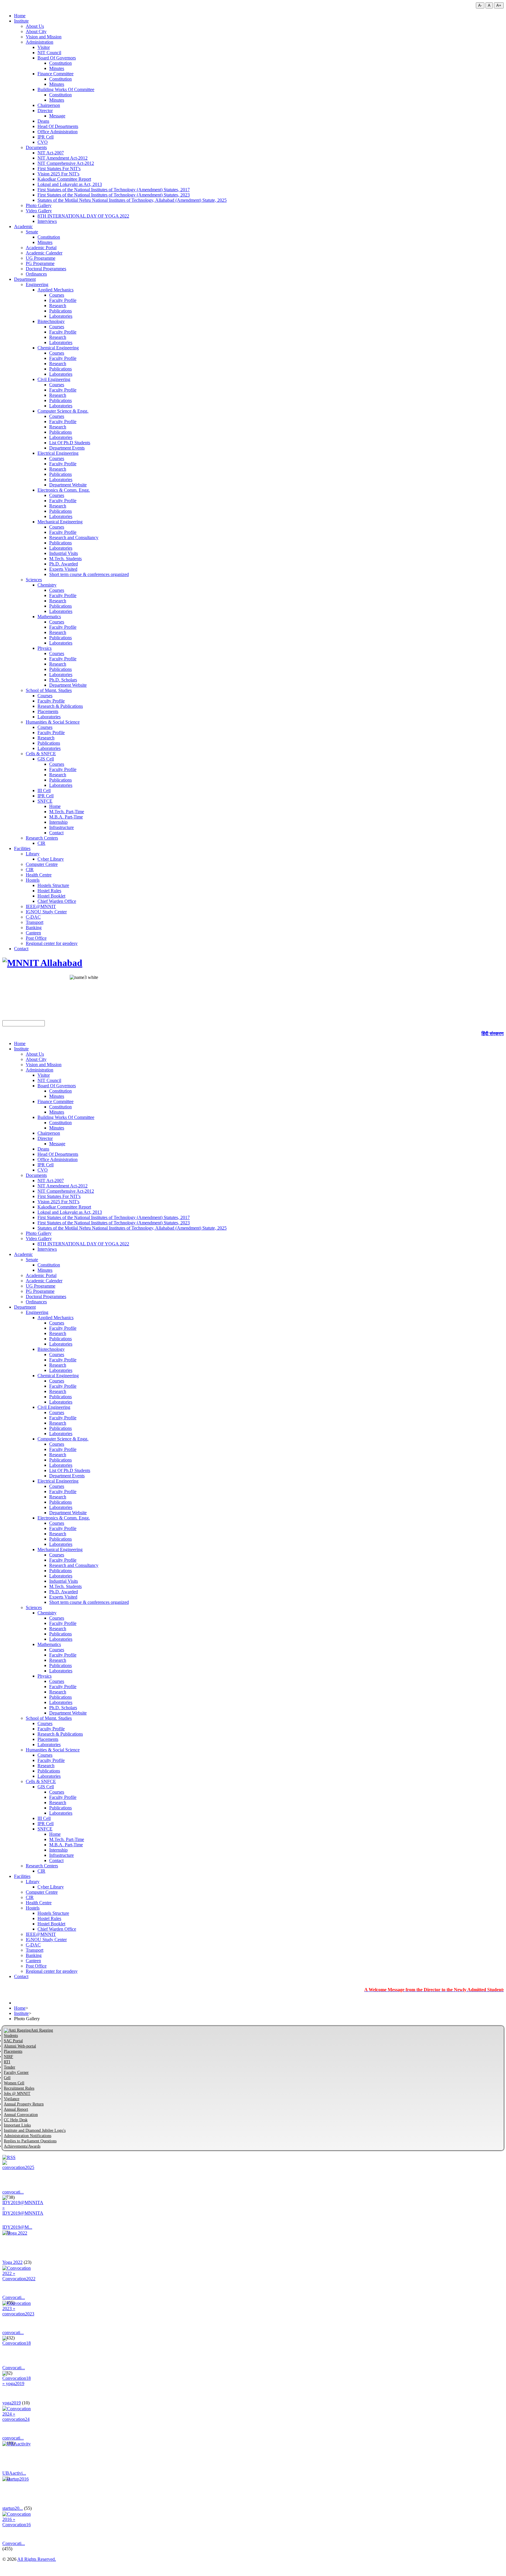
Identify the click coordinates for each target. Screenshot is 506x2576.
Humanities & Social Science (53, 722)
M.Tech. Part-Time (67, 812)
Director (45, 111)
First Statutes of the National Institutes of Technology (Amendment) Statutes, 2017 (114, 190)
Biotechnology (51, 321)
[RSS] (9, 2157)
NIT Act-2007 (51, 153)
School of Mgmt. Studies (49, 690)
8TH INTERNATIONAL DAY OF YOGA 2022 (83, 216)
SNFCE (45, 801)
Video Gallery (39, 211)
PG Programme (40, 263)
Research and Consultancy (74, 537)
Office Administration (58, 132)
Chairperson (49, 105)
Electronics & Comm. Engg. (64, 490)
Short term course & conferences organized (89, 574)
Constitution (60, 63)
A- (480, 5)
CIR (41, 843)
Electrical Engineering (58, 453)
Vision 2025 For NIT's (58, 174)
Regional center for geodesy (52, 943)
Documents (36, 147)
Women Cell (14, 2083)
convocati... (13, 2192)
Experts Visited (63, 569)
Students (11, 2036)
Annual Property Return (24, 2104)
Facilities (22, 848)
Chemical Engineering (58, 348)
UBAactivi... (14, 2473)
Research (58, 306)
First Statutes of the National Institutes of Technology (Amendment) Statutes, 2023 (114, 195)
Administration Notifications (28, 2136)
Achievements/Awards (22, 2146)
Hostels (33, 880)
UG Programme (41, 258)
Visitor (44, 47)
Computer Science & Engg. (63, 411)
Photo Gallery (39, 205)
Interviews (47, 221)
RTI (7, 2062)
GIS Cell (46, 759)
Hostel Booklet (51, 896)
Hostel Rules (49, 891)
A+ (499, 5)
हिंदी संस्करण (493, 1034)
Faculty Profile (63, 300)
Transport (35, 922)
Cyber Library (51, 859)
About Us (35, 26)
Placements (48, 711)
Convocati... (14, 2297)
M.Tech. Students (65, 559)
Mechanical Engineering (60, 522)
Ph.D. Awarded (64, 564)
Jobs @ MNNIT (17, 2094)
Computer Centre (42, 864)
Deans (43, 121)
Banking (34, 928)
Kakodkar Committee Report (64, 179)
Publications (60, 311)
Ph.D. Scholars (63, 680)
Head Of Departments (58, 126)
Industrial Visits (64, 553)
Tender (10, 2067)
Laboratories (61, 316)
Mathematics (49, 617)
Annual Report (16, 2109)
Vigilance (12, 2099)
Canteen (33, 933)
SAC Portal (13, 2041)
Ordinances (36, 274)
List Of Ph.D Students (70, 443)
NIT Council (49, 53)
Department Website (68, 485)
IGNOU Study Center (46, 912)
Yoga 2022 (12, 2262)
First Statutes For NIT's (59, 169)
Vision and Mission (44, 37)
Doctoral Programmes (46, 269)
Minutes (57, 68)
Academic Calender (44, 253)
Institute (21, 21)
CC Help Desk (16, 2120)
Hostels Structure (53, 885)
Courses (57, 295)
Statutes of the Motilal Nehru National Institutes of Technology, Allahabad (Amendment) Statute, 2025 (132, 200)
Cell (7, 2078)
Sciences (34, 580)
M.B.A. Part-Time (66, 817)
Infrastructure (61, 827)
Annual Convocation (21, 2115)
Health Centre (39, 875)
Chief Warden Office (57, 901)
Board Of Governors (57, 58)
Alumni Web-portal (20, 2046)
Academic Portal (41, 248)
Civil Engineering (54, 379)
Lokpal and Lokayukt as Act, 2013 (70, 184)
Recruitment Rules (19, 2088)
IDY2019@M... (17, 2227)
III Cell (44, 790)
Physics (45, 648)
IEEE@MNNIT (41, 906)
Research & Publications (60, 706)
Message (57, 116)
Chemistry (47, 585)
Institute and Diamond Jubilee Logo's (35, 2130)
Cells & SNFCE (41, 754)
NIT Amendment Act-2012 (63, 158)
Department (25, 279)
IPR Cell (46, 137)
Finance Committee (55, 74)
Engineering (37, 284)
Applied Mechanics (55, 290)
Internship (58, 822)
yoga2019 (12, 2403)
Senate (32, 232)
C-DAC (33, 917)
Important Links (17, 2125)
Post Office (36, 938)
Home (20, 16)
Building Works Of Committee (66, 89)
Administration (40, 42)
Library (33, 854)
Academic (23, 227)
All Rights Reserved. (37, 2559)
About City (36, 31)
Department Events (67, 448)
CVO (43, 142)
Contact (56, 833)
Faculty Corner (16, 2072)
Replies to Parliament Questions (30, 2141)
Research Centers (42, 838)
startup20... (13, 2508)
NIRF (8, 2057)
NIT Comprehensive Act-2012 (66, 163)
